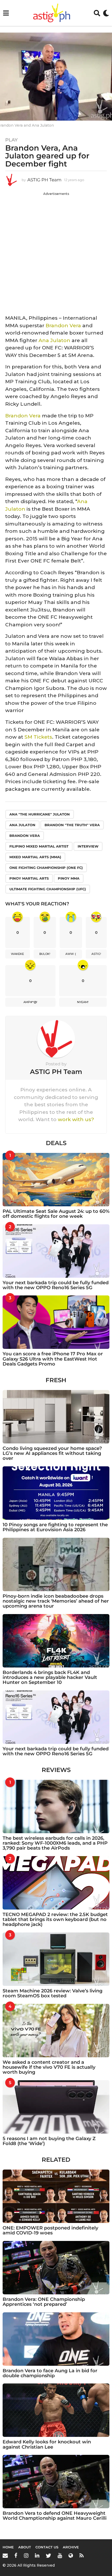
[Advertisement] (56, 252)
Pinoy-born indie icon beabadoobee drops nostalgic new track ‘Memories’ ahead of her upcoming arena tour (56, 1601)
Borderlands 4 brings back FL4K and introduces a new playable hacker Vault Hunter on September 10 (50, 1678)
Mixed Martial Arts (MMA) (35, 857)
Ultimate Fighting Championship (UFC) (48, 889)
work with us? (76, 1119)
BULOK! (45, 954)
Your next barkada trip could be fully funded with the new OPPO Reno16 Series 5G (56, 1285)
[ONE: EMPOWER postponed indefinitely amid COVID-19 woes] (56, 2196)
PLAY (11, 140)
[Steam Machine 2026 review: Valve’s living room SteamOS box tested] (56, 1959)
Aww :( (71, 954)
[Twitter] (48, 2555)
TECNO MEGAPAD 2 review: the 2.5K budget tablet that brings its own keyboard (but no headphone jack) (55, 1920)
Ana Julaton (54, 340)
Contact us (47, 2547)
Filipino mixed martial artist (39, 846)
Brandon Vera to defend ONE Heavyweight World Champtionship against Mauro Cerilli (55, 2516)
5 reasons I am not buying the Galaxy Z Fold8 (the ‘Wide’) (49, 2141)
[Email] (5, 2555)
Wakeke (17, 954)
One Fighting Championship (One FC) (46, 868)
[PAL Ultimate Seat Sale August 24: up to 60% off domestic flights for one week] (56, 1180)
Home (8, 2547)
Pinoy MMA (69, 878)
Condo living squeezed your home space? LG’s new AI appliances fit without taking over (52, 1453)
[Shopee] (71, 2555)
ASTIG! (96, 954)
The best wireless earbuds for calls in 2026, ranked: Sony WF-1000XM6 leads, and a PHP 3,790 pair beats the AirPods (55, 1843)
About (25, 2547)
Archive (71, 2547)
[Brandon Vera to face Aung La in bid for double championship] (56, 2339)
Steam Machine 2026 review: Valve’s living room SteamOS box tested (52, 1993)
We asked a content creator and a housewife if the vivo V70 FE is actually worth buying (49, 2067)
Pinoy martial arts (29, 878)
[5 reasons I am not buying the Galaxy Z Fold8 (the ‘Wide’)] (56, 2107)
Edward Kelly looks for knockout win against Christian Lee (47, 2444)
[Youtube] (60, 2555)
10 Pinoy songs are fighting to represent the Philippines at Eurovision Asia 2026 (55, 1527)
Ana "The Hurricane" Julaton (40, 814)
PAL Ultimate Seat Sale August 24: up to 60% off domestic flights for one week (56, 1214)
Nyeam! (83, 1002)
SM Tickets (38, 737)
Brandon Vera (63, 326)
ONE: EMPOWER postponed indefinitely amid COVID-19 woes (50, 2230)
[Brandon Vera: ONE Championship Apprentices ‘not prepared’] (56, 2268)
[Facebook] (16, 2555)
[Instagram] (26, 2555)
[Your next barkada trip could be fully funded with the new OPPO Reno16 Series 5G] (56, 1251)
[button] (6, 13)
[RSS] (82, 2555)
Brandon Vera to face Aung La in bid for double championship (50, 2373)
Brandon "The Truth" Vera (72, 825)
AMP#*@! (30, 1002)
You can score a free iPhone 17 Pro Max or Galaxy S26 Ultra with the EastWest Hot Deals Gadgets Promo (53, 1359)
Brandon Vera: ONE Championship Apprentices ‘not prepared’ (44, 2302)
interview (88, 846)
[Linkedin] (37, 2555)
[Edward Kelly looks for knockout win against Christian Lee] (56, 2410)
